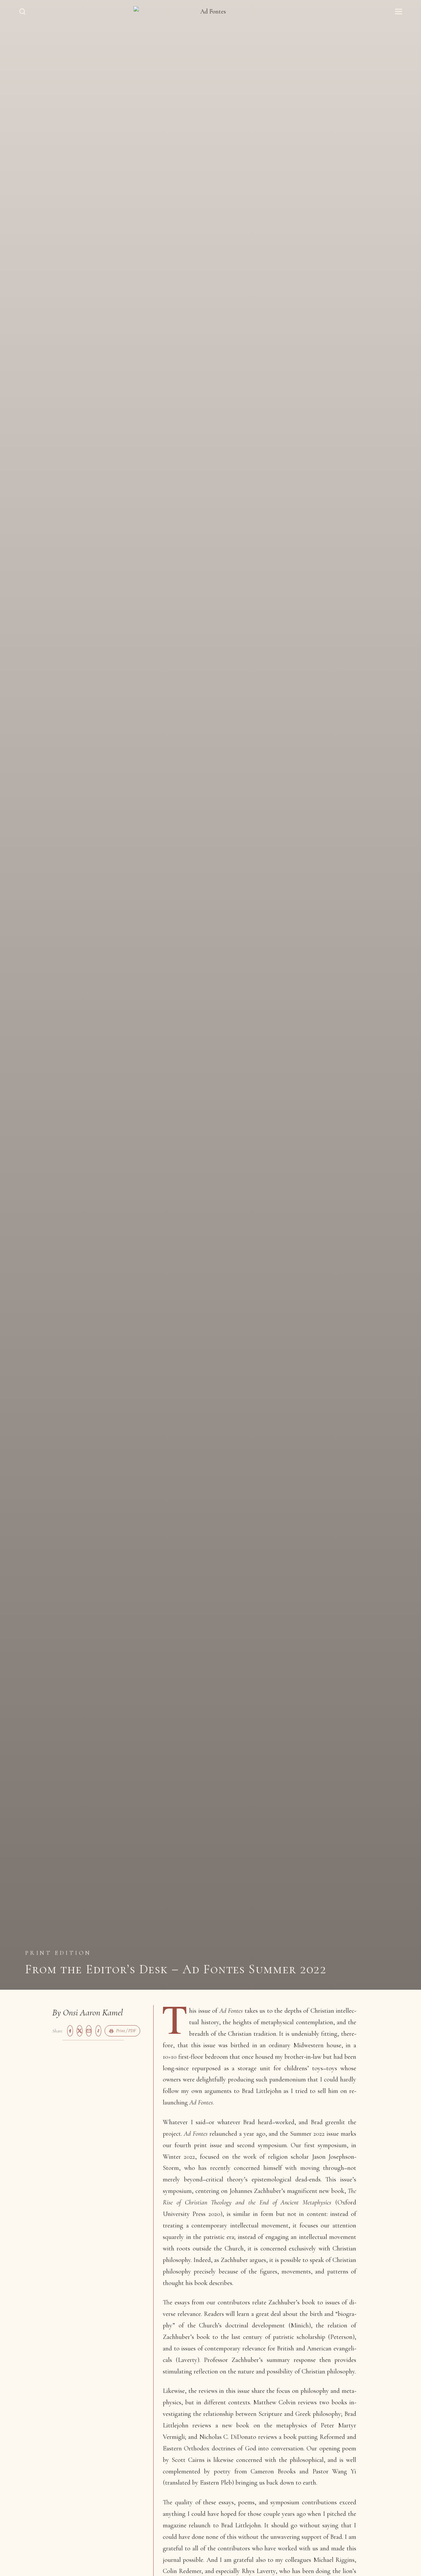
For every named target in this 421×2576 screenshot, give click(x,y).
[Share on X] (80, 2031)
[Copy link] (98, 2031)
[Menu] (399, 12)
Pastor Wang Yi (334, 2471)
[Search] (22, 12)
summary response (291, 2360)
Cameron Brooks (273, 2471)
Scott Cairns (188, 2460)
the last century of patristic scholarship (273, 2337)
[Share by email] (89, 2031)
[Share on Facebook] (70, 2031)
